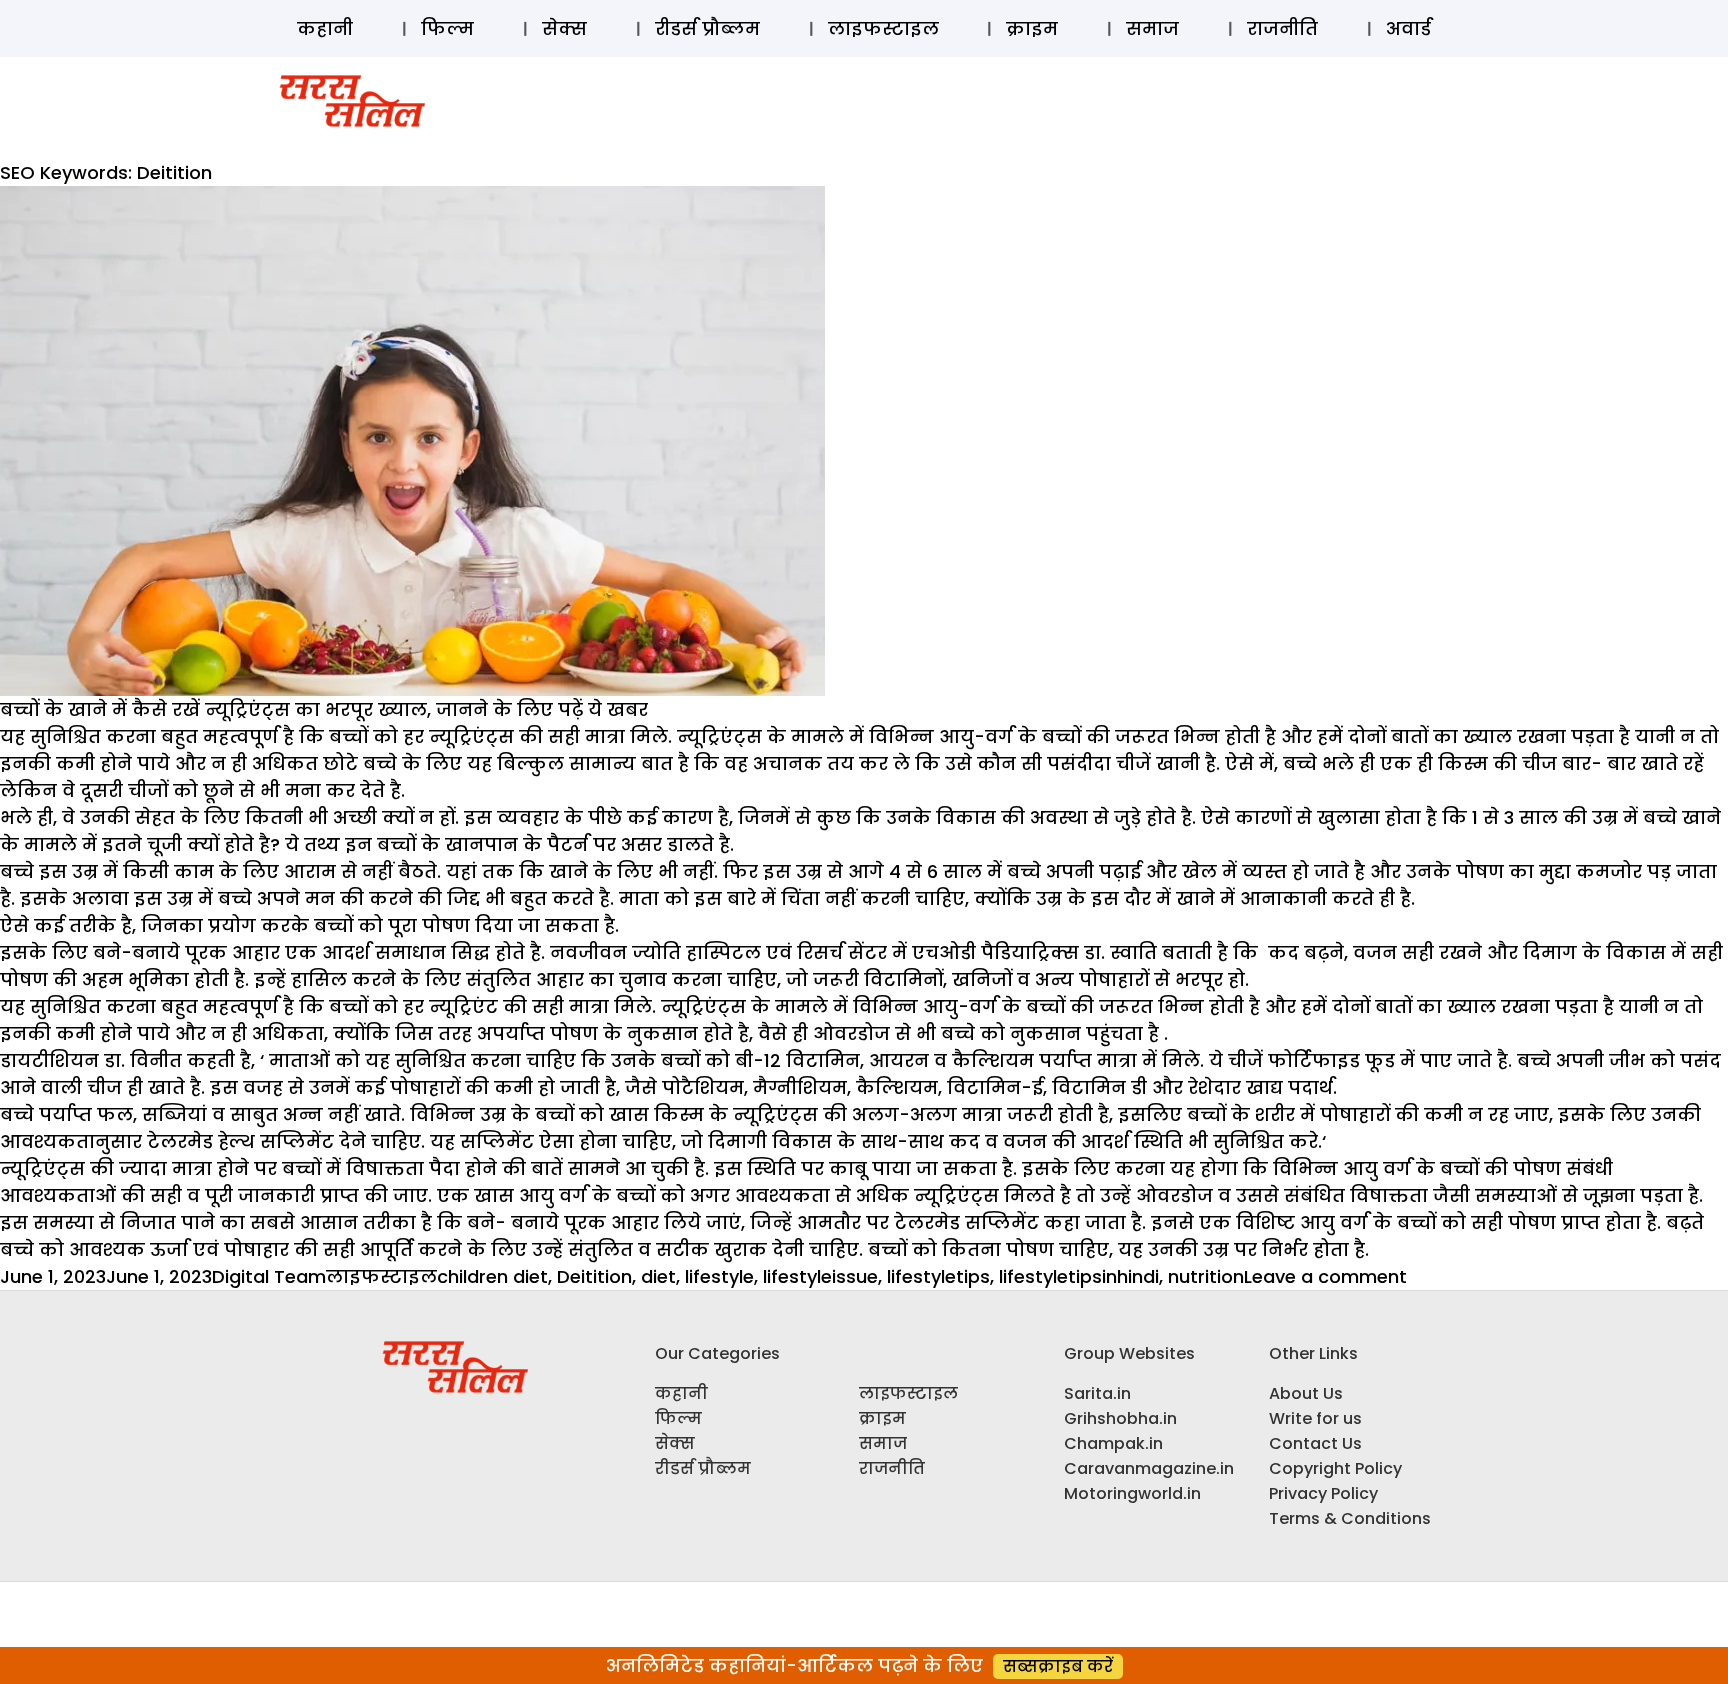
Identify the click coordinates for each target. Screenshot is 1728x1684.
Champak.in (1113, 1443)
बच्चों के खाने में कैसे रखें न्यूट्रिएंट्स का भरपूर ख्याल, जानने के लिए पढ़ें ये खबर (324, 709)
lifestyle (719, 1276)
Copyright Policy (1335, 1468)
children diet (492, 1276)
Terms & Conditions (1350, 1518)
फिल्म (447, 28)
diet (658, 1276)
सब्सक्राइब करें (1058, 1666)
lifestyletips (938, 1276)
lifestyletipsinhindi (1079, 1276)
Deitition (594, 1276)
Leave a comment (1325, 1276)
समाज (1152, 28)
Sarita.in (1097, 1393)
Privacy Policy (1323, 1493)
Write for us (1315, 1418)
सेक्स (564, 28)
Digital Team (269, 1276)
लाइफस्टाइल (883, 28)
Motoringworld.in (1132, 1493)
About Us (1306, 1393)
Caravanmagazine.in (1149, 1468)
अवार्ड (1408, 28)
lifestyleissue (820, 1276)
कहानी (325, 28)
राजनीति (1282, 28)
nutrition (1206, 1276)
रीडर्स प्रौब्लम (707, 28)
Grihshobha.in (1120, 1418)
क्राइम (1032, 28)
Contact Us (1315, 1443)
